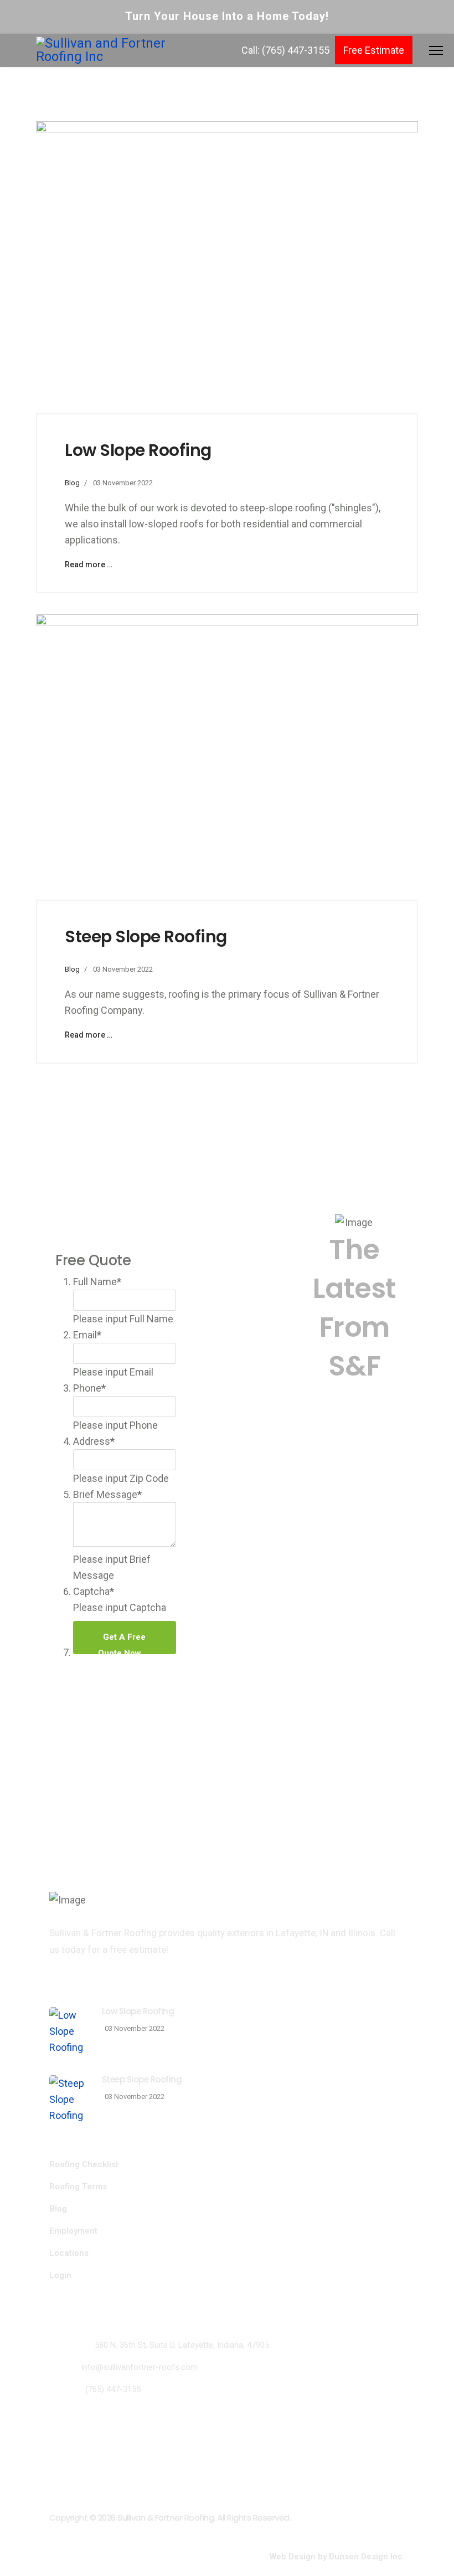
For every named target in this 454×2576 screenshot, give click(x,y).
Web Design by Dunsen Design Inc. (337, 2557)
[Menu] (436, 48)
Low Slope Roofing (138, 450)
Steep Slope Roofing (146, 937)
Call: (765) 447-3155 (285, 50)
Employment (73, 2231)
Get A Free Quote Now (122, 1643)
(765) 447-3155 (113, 2389)
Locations (69, 2253)
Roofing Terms (78, 2187)
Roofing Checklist (84, 2164)
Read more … (89, 565)
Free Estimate (374, 50)
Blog (72, 483)
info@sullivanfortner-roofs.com (140, 2367)
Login (60, 2275)
